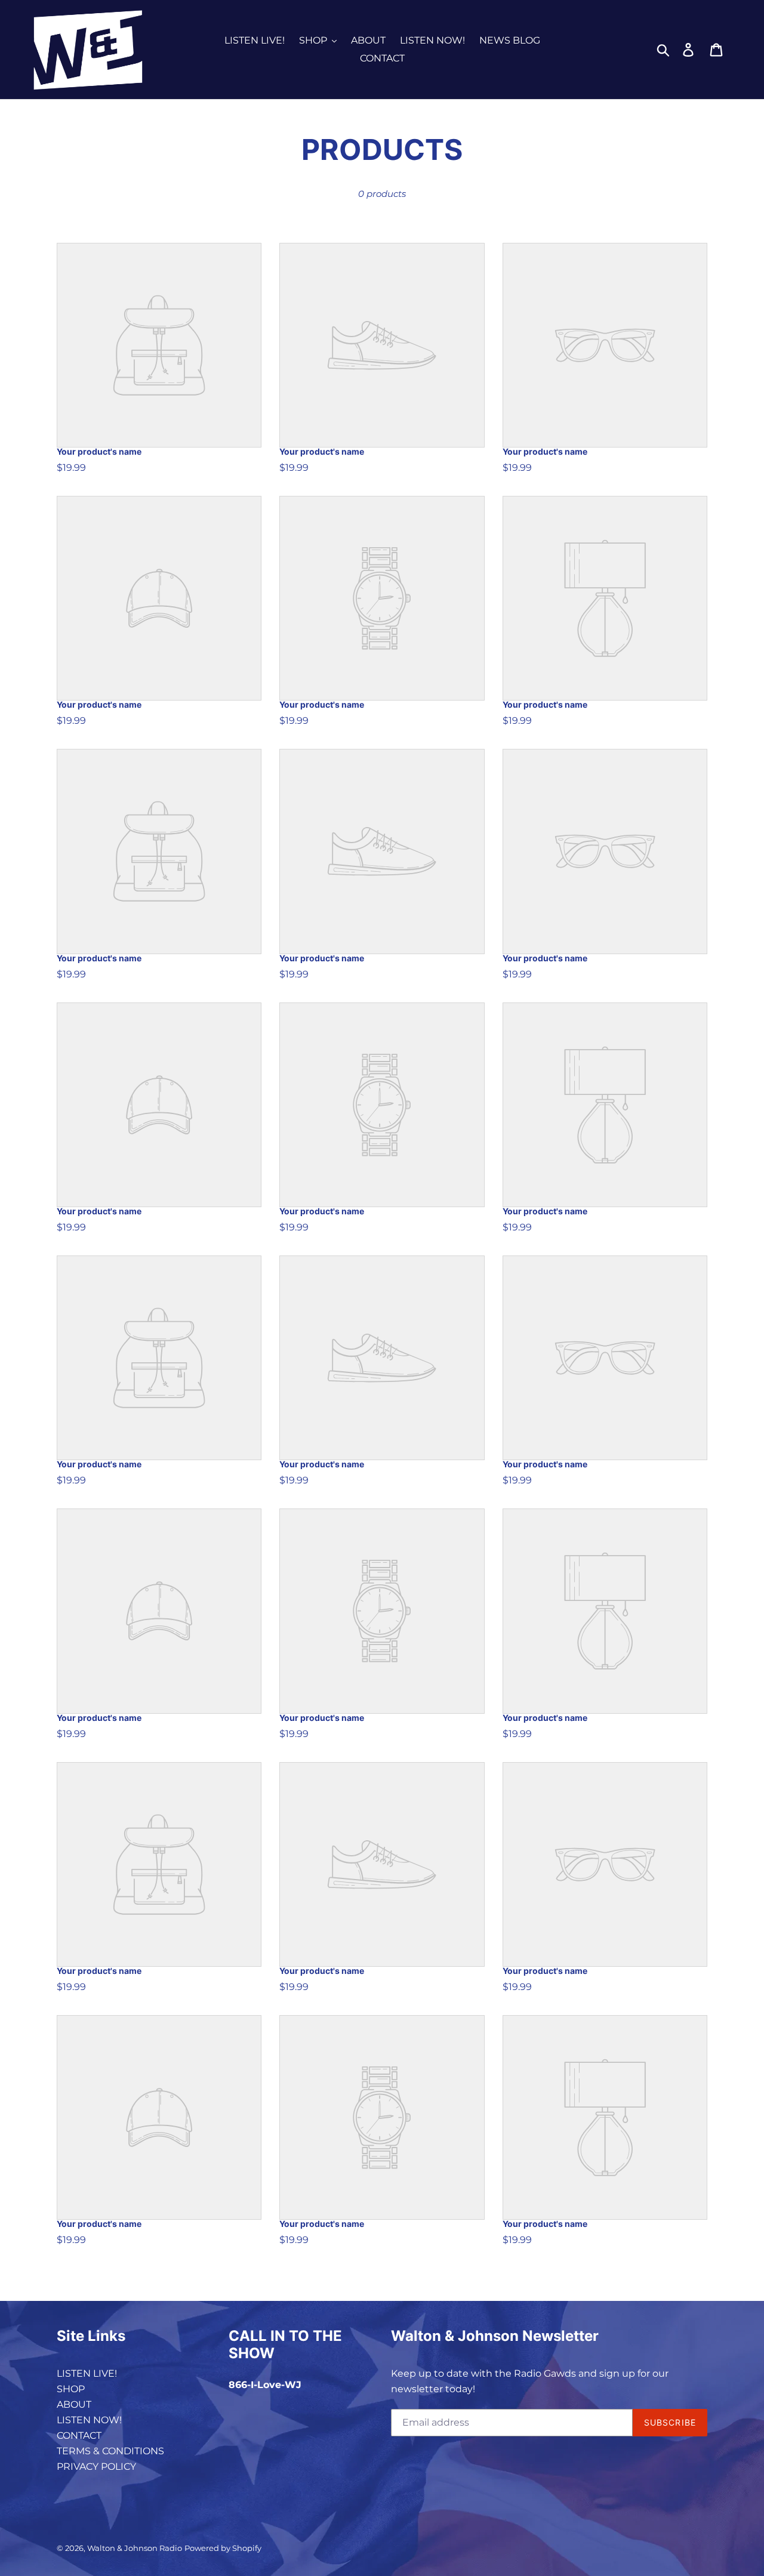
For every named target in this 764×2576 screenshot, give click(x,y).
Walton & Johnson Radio (135, 2548)
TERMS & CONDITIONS (110, 2451)
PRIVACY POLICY (96, 2467)
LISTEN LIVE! (87, 2373)
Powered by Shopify (223, 2548)
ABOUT (74, 2404)
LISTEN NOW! (89, 2420)
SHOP (71, 2389)
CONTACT (79, 2435)
